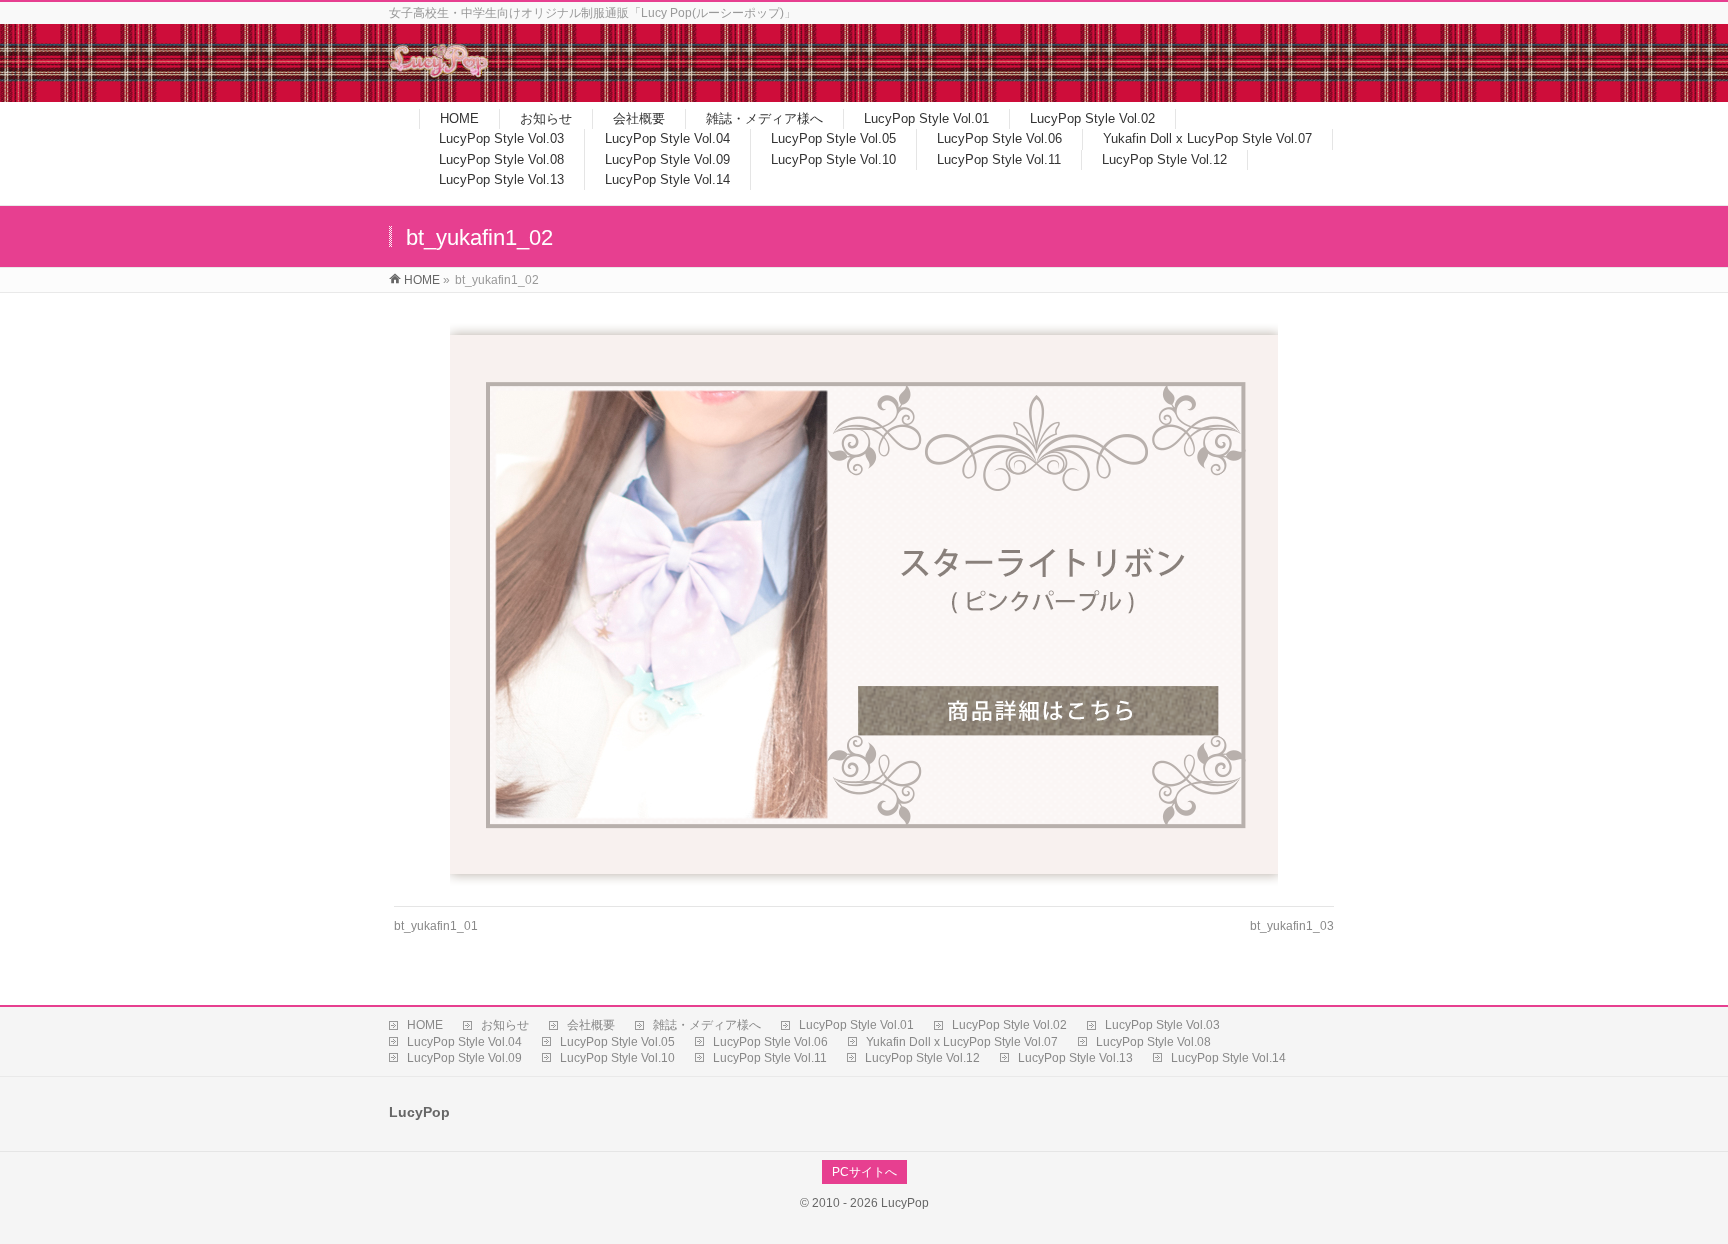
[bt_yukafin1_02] (864, 604)
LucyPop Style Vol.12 (922, 1058)
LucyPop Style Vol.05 (617, 1042)
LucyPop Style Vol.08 (1153, 1042)
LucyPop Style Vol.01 (856, 1025)
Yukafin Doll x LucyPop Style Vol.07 (962, 1042)
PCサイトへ (864, 1172)
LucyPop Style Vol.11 (770, 1058)
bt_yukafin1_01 (436, 926)
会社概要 (591, 1025)
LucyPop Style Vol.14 (1228, 1058)
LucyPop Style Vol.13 (1075, 1058)
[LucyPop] (439, 73)
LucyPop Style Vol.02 (1009, 1025)
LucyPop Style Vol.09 (464, 1058)
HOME (425, 1025)
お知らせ (505, 1025)
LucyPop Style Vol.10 (617, 1058)
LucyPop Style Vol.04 (464, 1042)
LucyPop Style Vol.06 (770, 1042)
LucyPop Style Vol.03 (1162, 1025)
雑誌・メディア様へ (707, 1025)
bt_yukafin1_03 (1292, 926)
